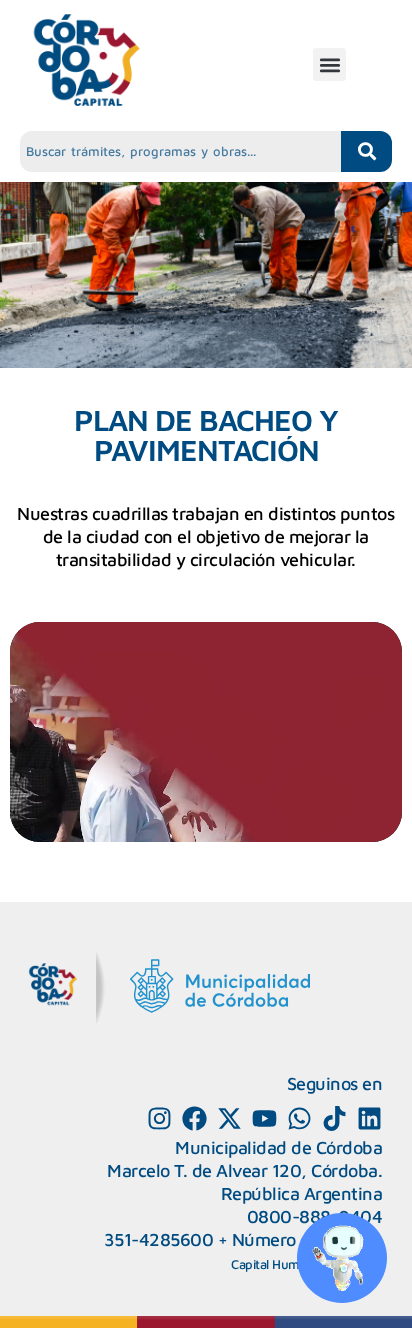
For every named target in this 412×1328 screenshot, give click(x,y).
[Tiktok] (334, 1118)
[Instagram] (159, 1118)
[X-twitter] (229, 1118)
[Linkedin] (369, 1118)
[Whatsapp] (299, 1118)
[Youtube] (264, 1118)
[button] (329, 64)
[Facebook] (194, 1118)
